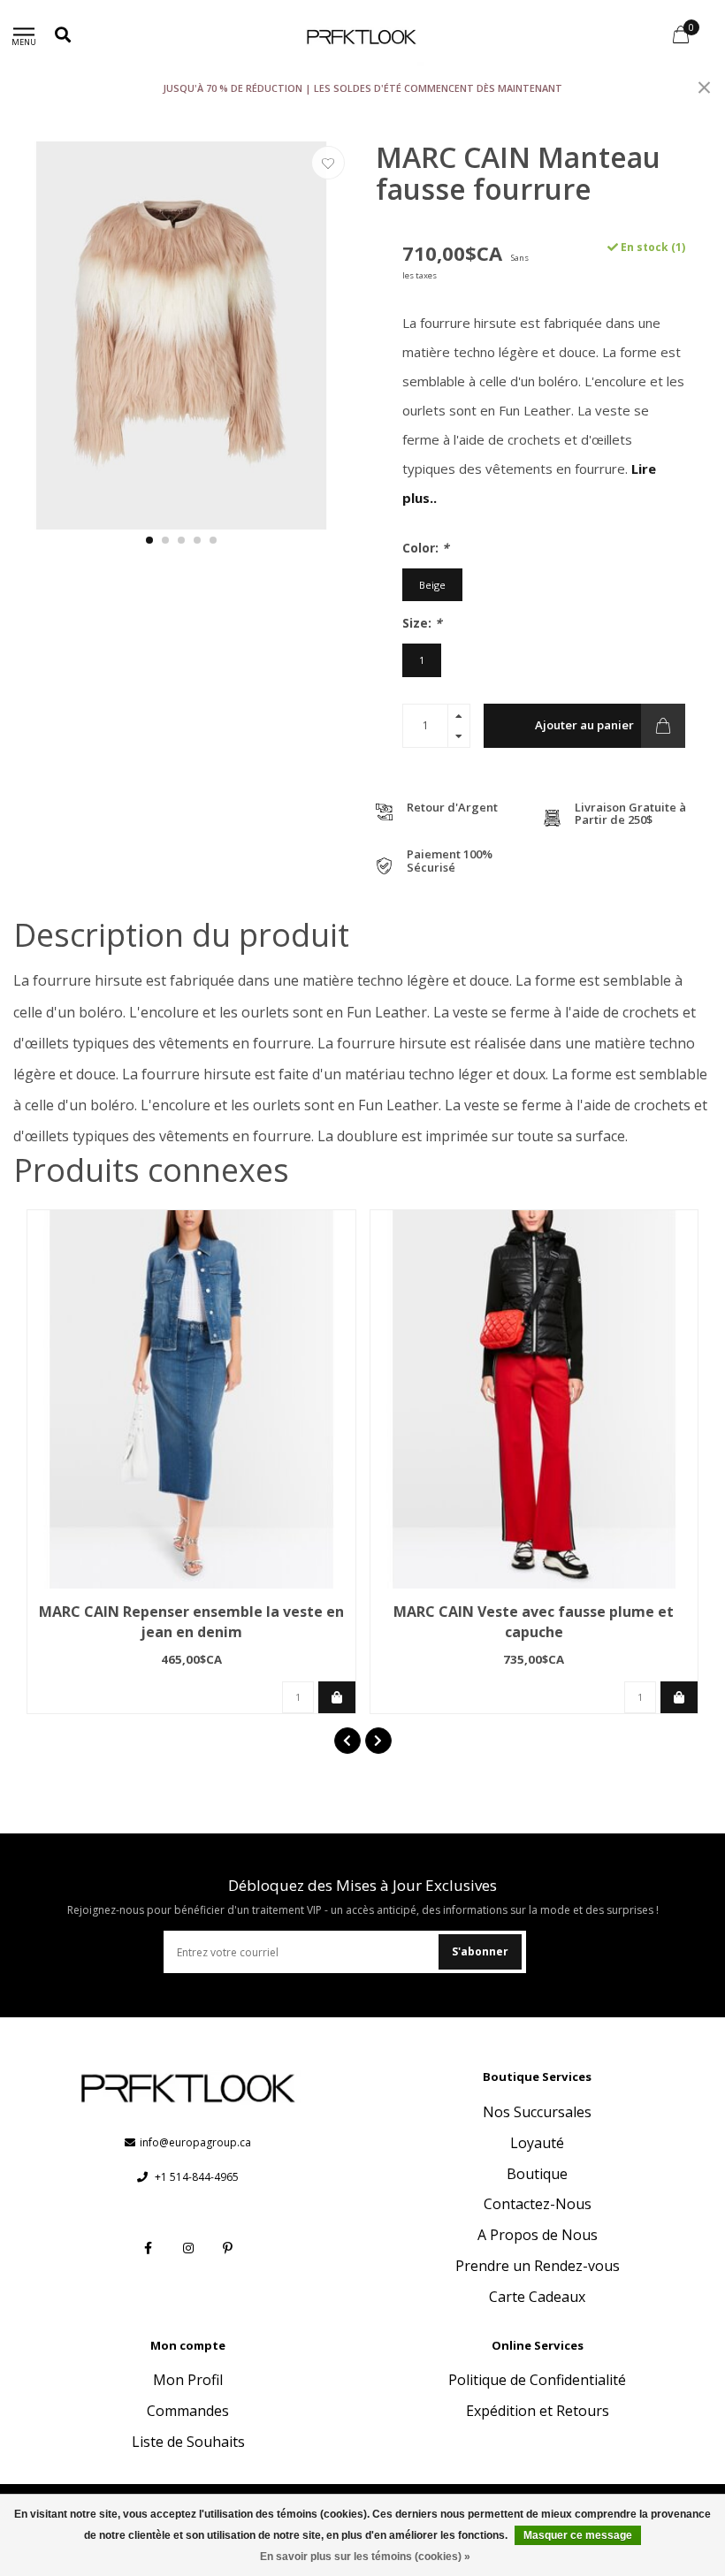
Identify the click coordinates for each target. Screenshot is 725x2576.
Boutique (537, 2174)
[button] (149, 540)
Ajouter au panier (584, 725)
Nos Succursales (537, 2112)
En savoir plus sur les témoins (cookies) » (365, 2557)
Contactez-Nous (538, 2204)
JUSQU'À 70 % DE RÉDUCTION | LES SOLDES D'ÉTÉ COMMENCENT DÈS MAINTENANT (362, 88)
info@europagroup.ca (195, 2142)
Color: (426, 548)
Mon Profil (188, 2380)
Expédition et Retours (538, 2411)
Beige (432, 585)
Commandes (188, 2411)
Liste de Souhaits (188, 2442)
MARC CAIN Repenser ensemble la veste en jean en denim (191, 1622)
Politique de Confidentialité (537, 2380)
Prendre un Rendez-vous (538, 2266)
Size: (422, 623)
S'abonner (480, 1951)
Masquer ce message (578, 2535)
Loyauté (537, 2143)
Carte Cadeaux (537, 2297)
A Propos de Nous (538, 2235)
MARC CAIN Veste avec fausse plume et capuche (534, 1622)
